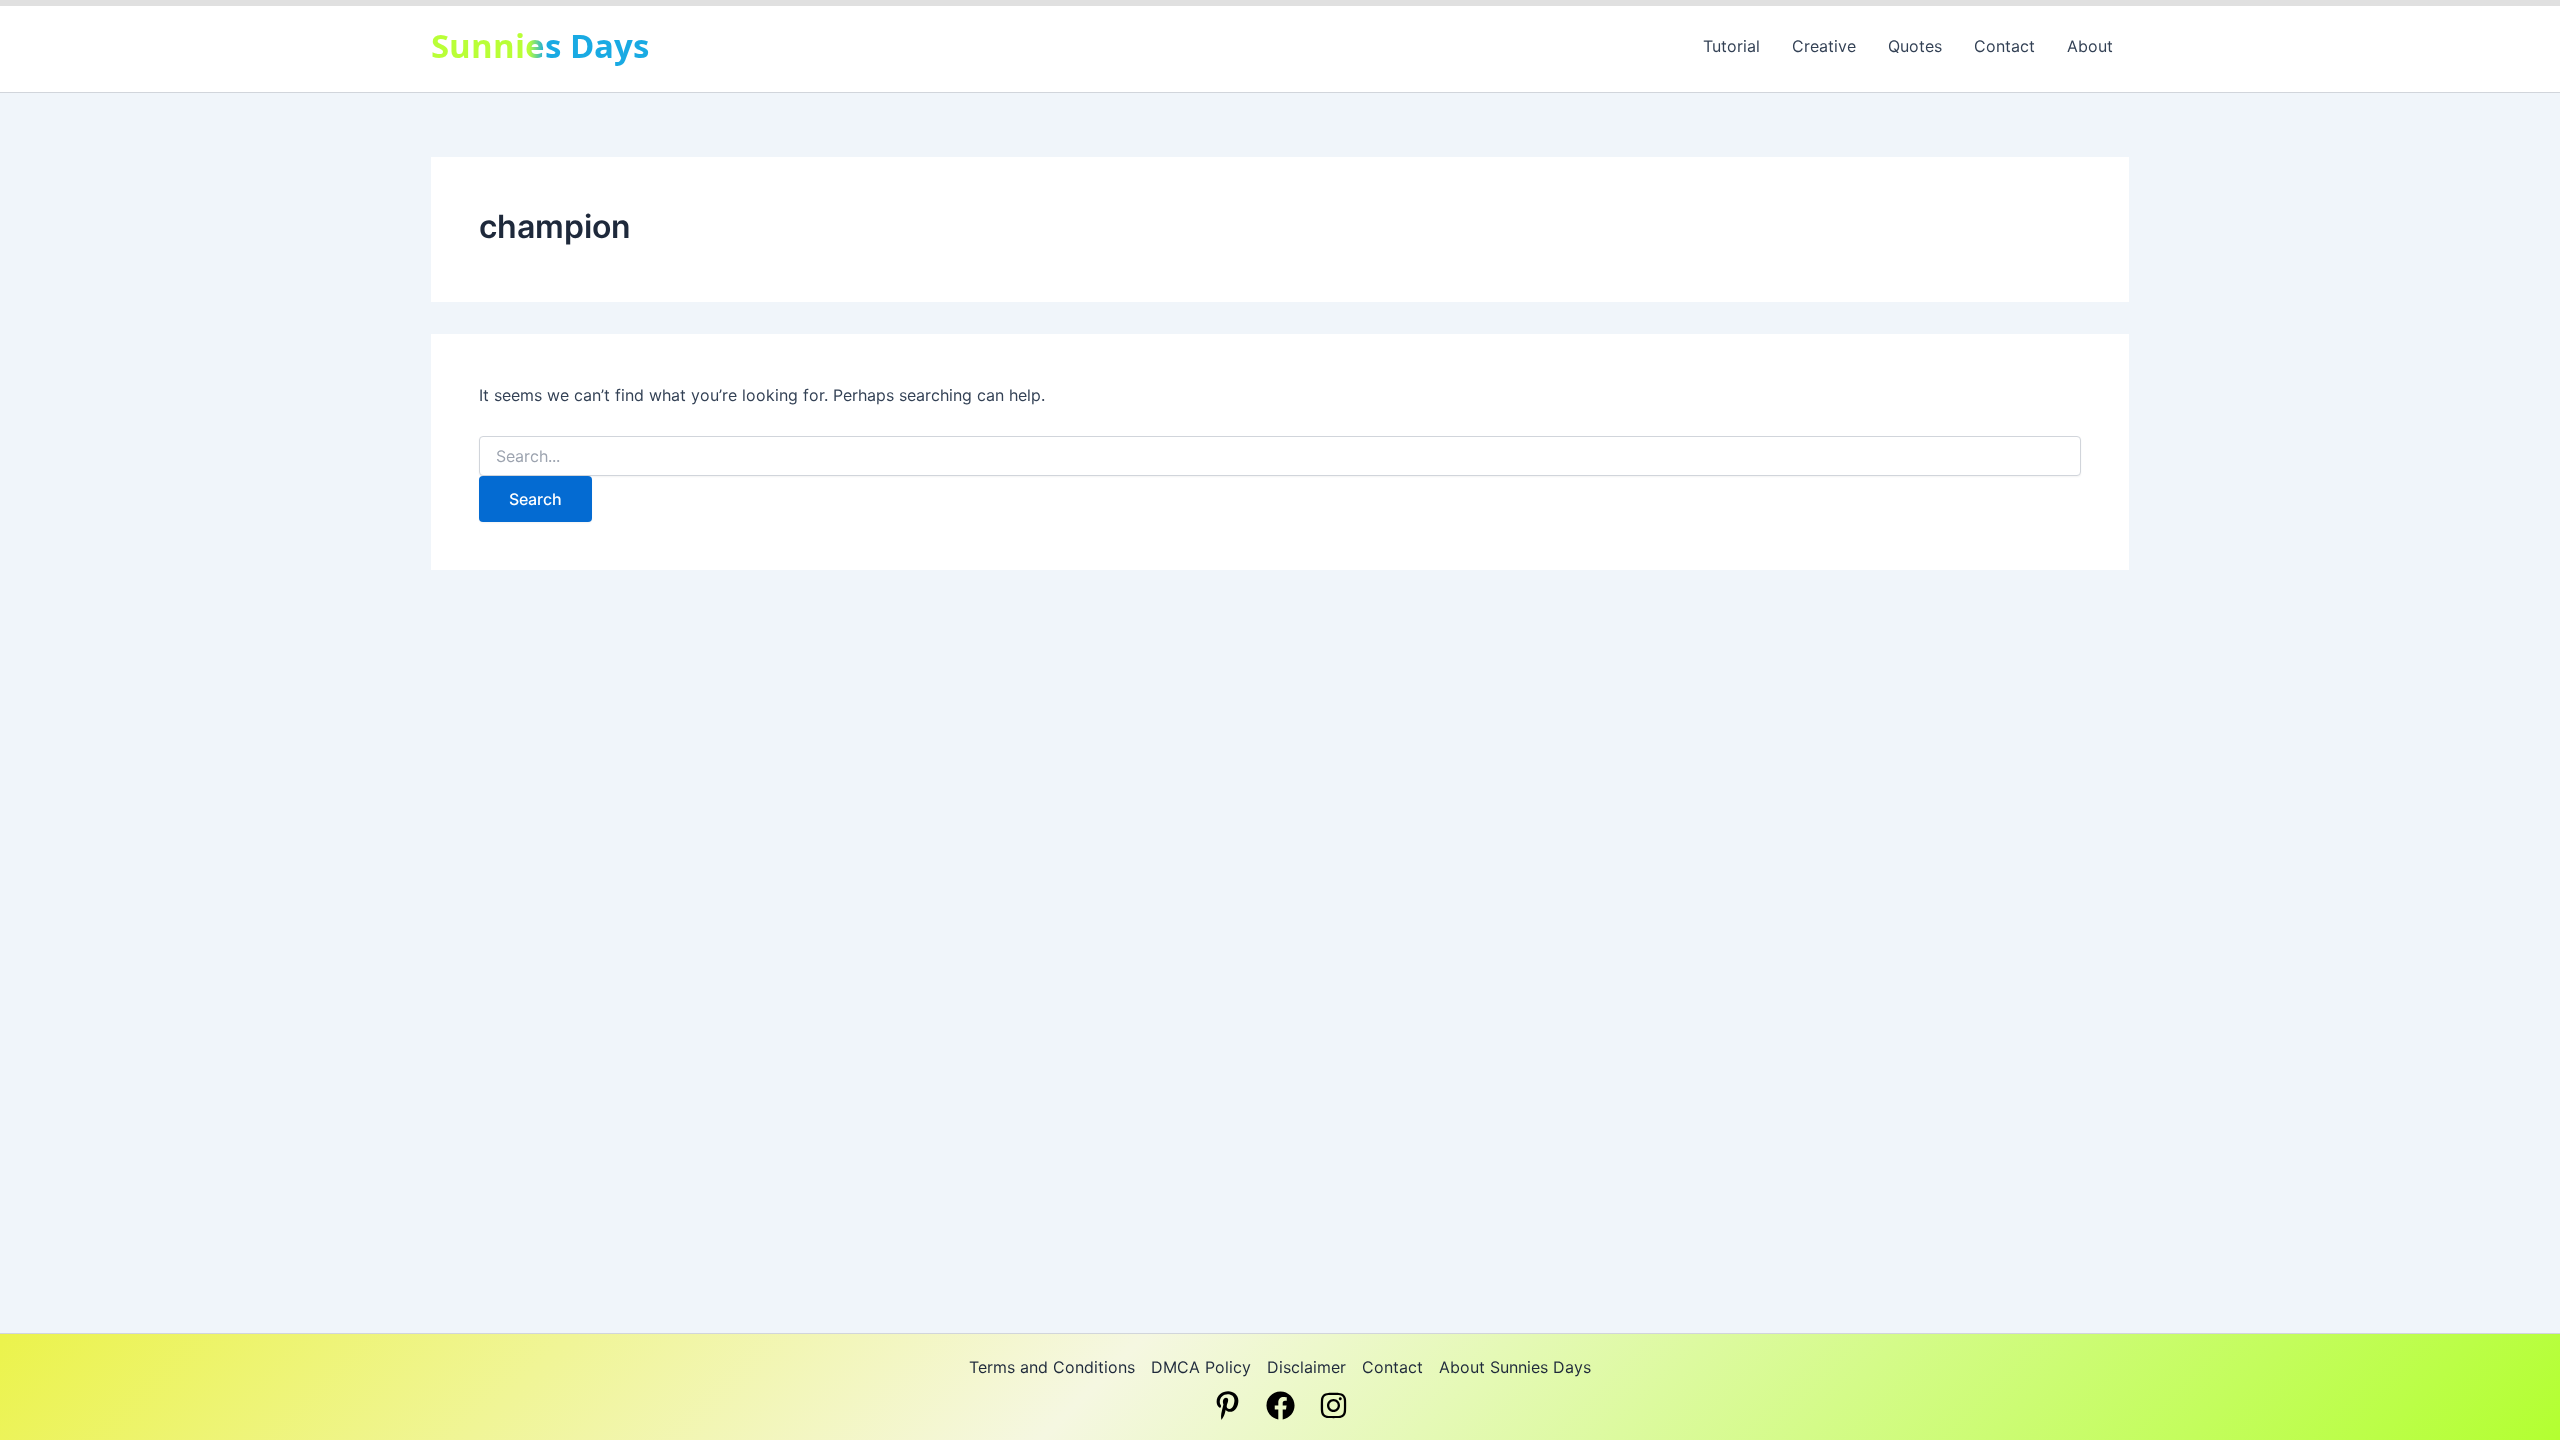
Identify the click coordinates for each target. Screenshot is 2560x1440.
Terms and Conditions (1052, 1367)
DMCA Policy (1201, 1367)
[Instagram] (1333, 1405)
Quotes (1915, 46)
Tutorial (1731, 46)
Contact (2004, 46)
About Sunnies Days (1515, 1367)
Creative (1824, 46)
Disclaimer (1306, 1367)
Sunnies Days (540, 45)
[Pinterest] (1227, 1405)
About (2090, 46)
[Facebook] (1280, 1405)
